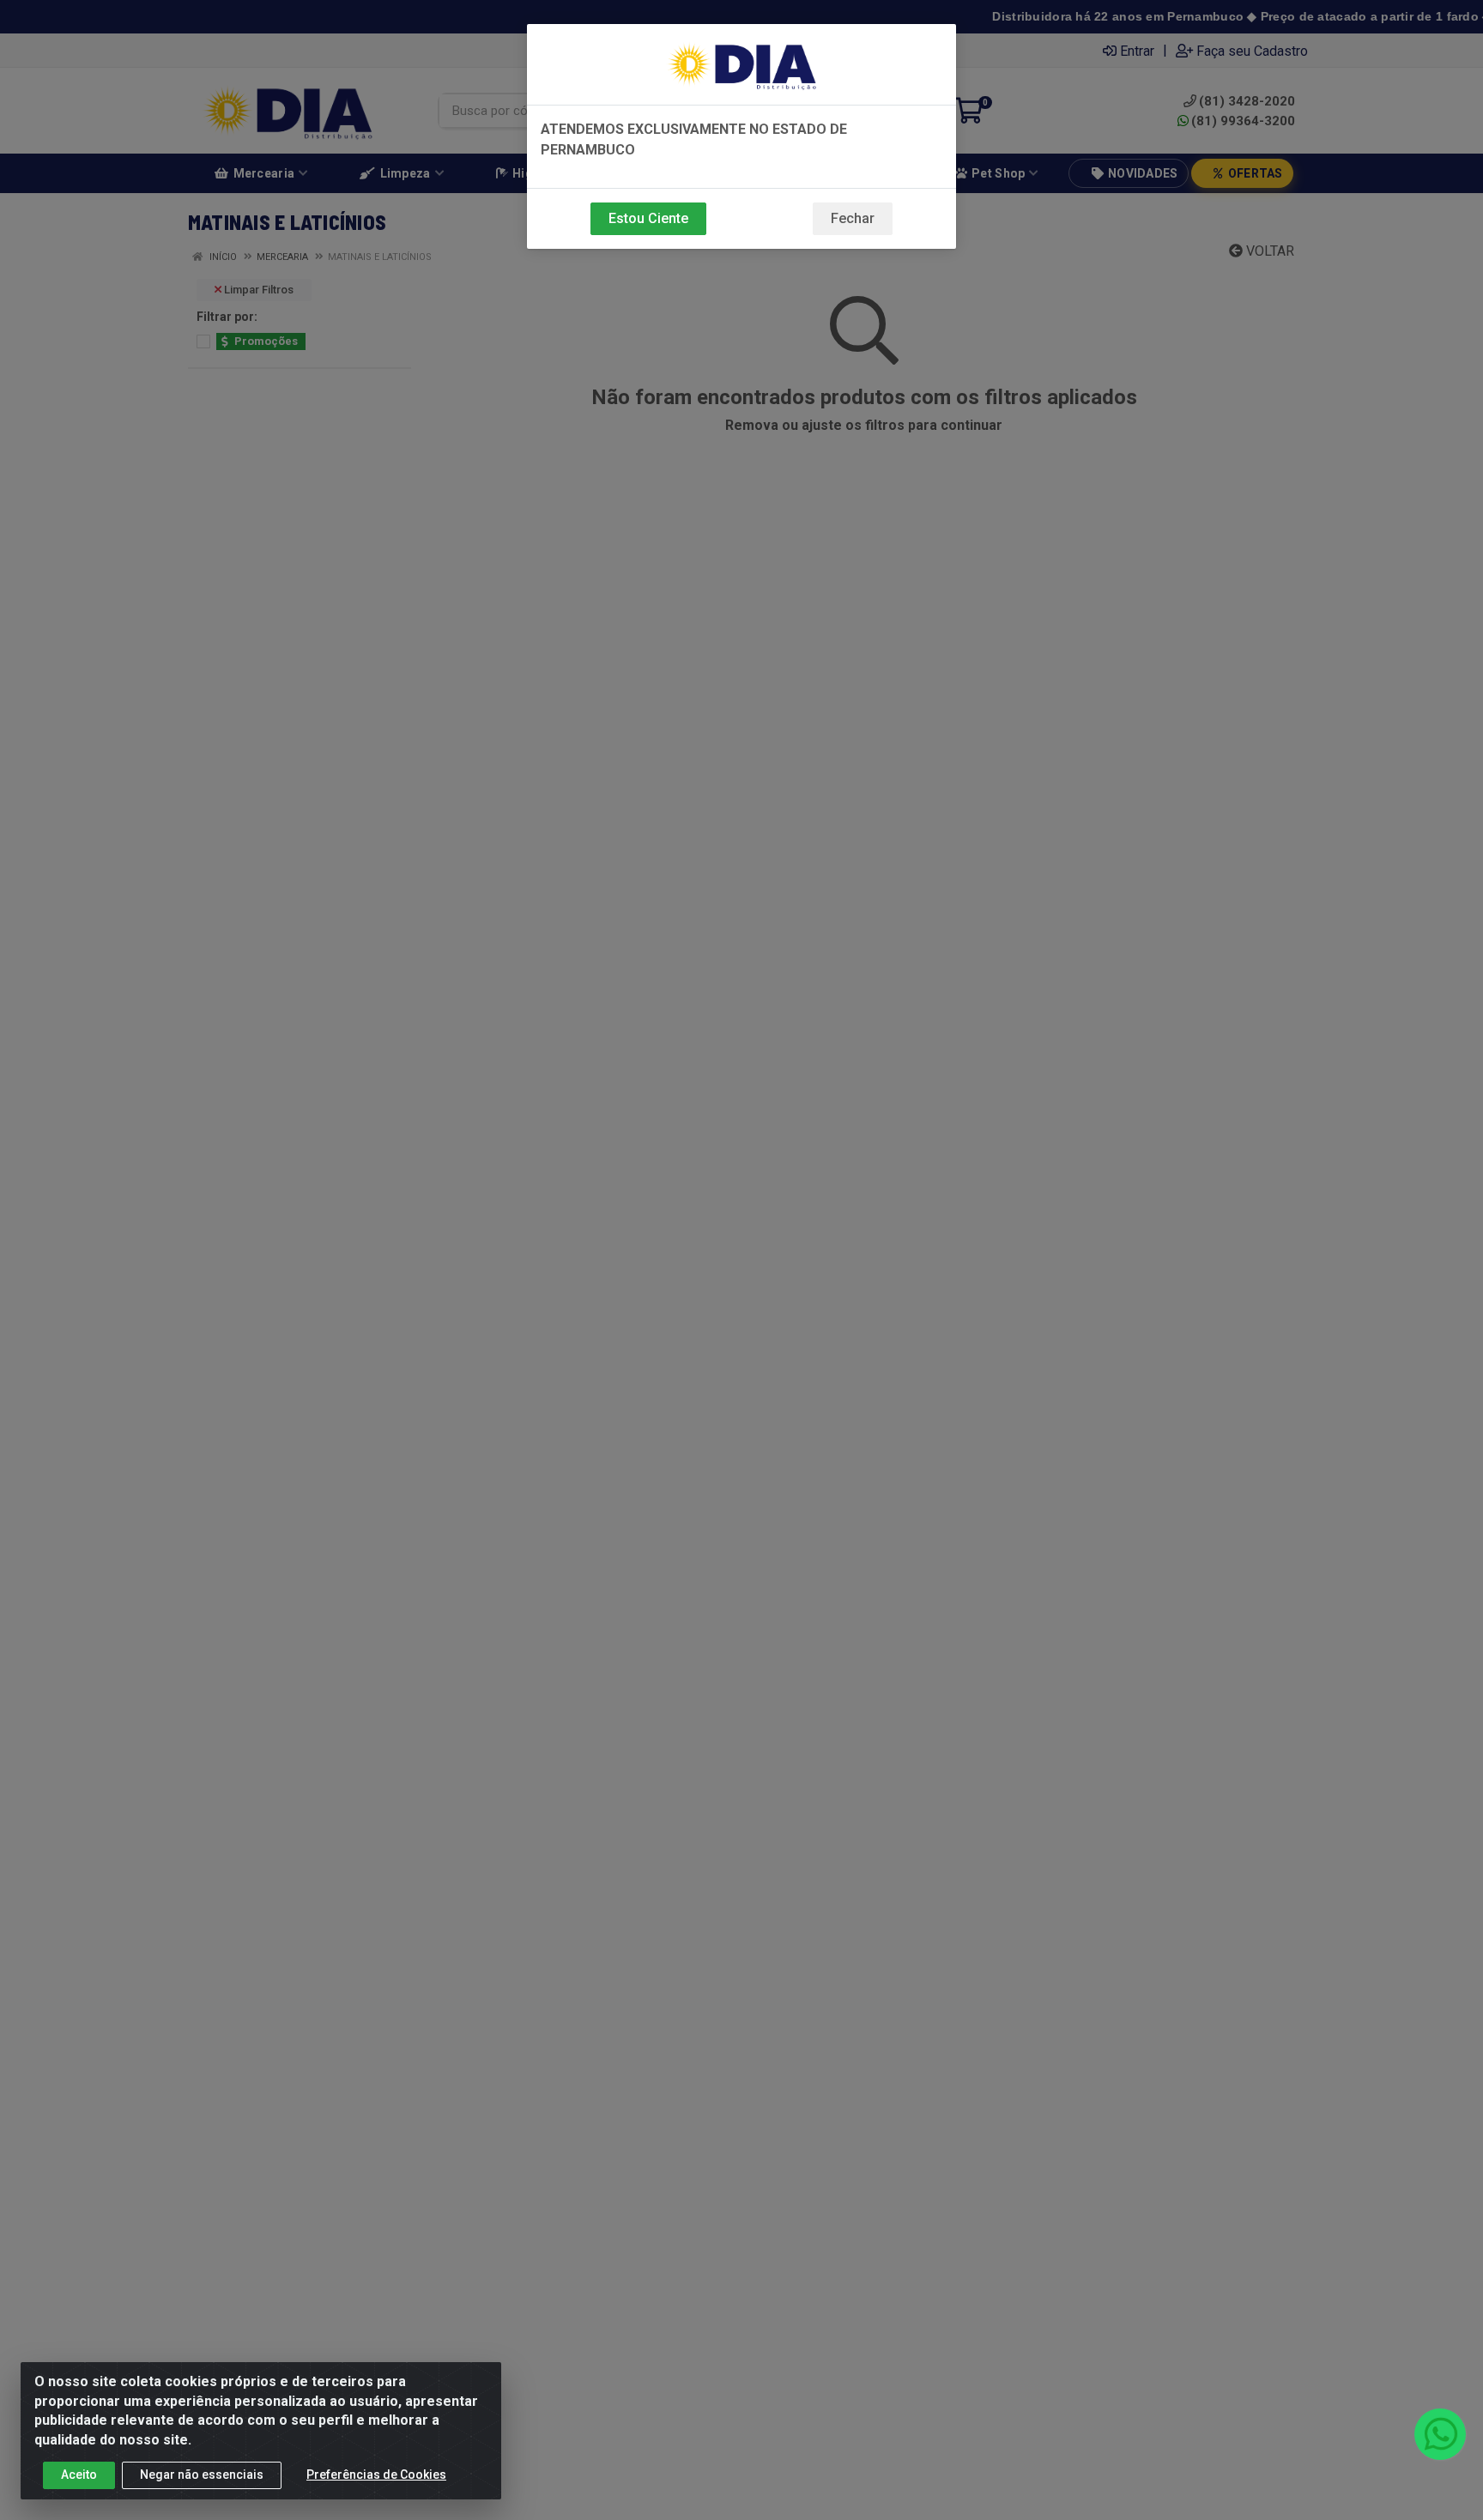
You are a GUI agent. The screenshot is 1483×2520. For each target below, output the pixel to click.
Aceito (79, 2475)
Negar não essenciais (202, 2475)
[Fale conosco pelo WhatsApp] (1440, 2434)
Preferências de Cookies (376, 2475)
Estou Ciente (648, 218)
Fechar (853, 218)
